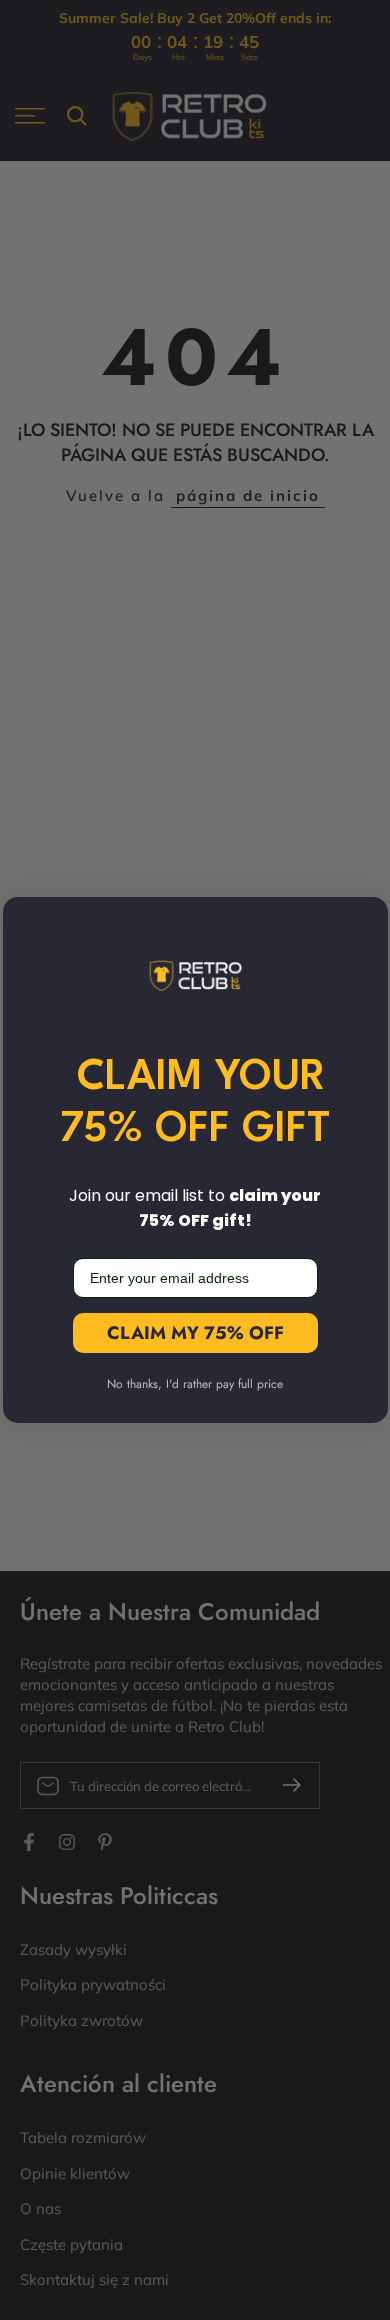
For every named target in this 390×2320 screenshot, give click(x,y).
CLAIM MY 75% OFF (195, 1333)
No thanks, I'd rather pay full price (195, 1384)
